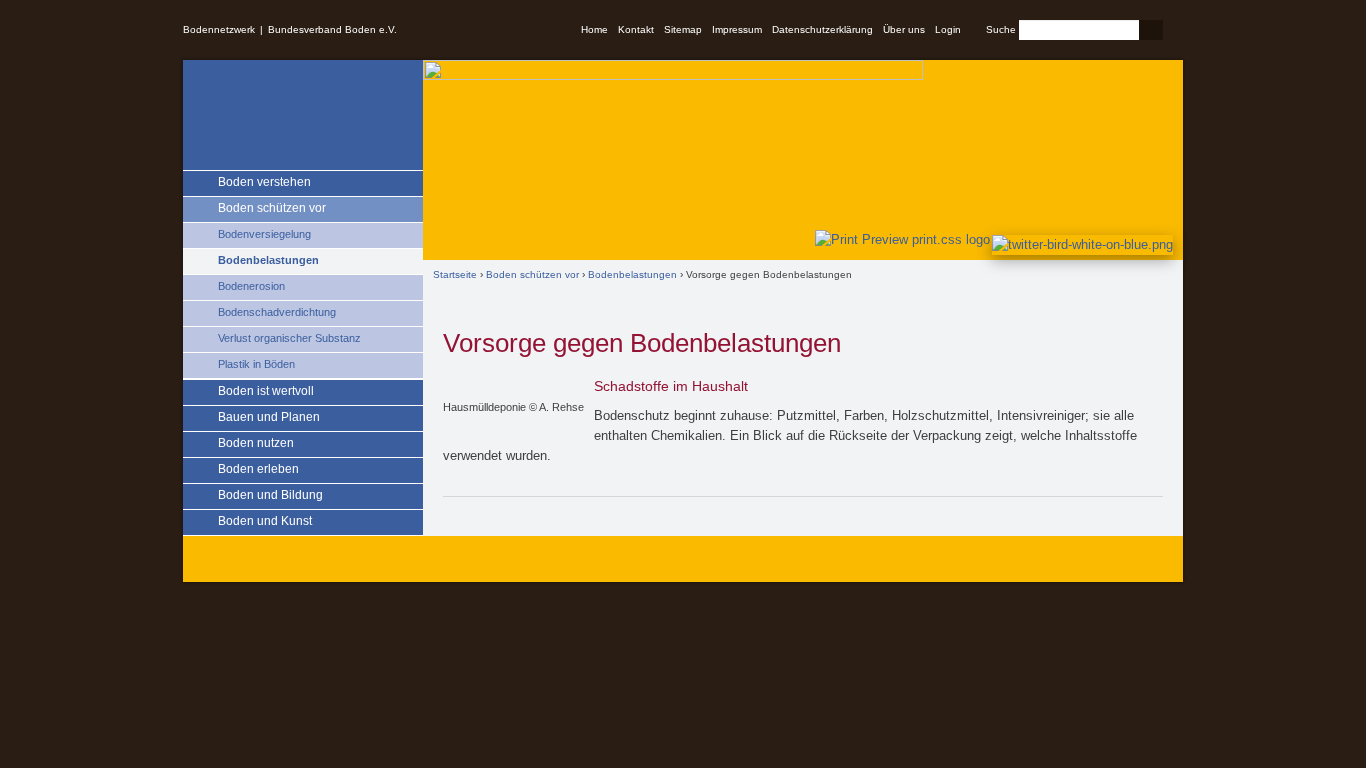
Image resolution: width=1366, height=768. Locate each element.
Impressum (737, 29)
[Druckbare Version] (898, 239)
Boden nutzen (256, 443)
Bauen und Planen (269, 417)
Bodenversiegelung (264, 234)
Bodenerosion (251, 286)
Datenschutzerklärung (822, 29)
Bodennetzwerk (219, 29)
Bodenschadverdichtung (277, 312)
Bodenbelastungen (268, 260)
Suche (1001, 29)
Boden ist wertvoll (266, 391)
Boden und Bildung (270, 495)
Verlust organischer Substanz (289, 338)
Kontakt (636, 29)
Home (594, 29)
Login (948, 29)
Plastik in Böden (256, 364)
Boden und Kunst (265, 521)
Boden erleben (258, 469)
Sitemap (683, 29)
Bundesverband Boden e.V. (332, 29)
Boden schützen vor (272, 208)
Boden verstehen (264, 182)
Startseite (455, 274)
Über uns (904, 29)
